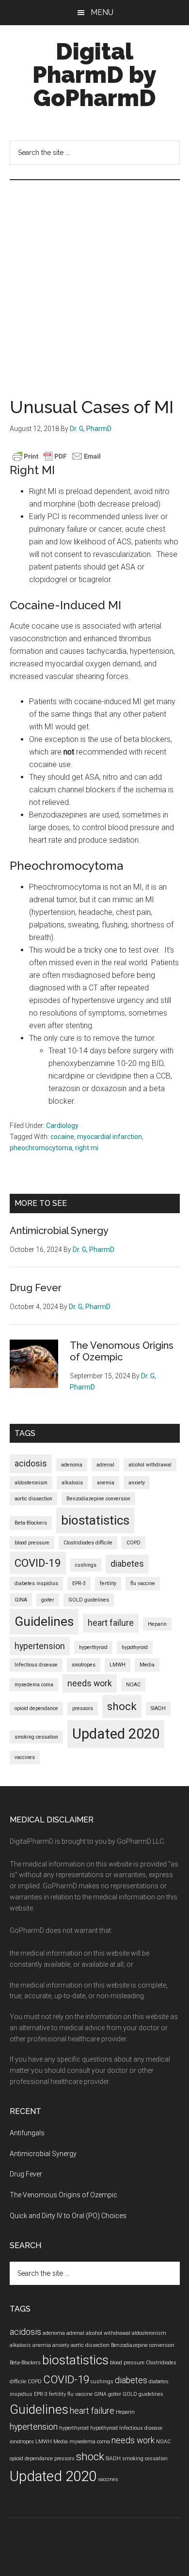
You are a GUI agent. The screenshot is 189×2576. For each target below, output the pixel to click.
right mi (87, 1148)
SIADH (158, 1708)
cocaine (62, 1137)
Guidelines (44, 1621)
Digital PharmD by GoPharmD (94, 75)
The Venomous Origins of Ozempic (122, 1351)
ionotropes (84, 1665)
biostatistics (95, 1520)
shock (122, 1706)
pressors (83, 1708)
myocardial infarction (110, 1137)
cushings (86, 1565)
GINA (21, 1600)
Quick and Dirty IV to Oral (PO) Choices (68, 2216)
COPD (134, 1543)
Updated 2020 (116, 1734)
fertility (108, 1583)
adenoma (72, 1465)
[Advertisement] (94, 279)
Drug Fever (36, 1288)
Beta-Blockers (31, 1523)
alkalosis (72, 1483)
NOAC (133, 1685)
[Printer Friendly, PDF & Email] (57, 456)
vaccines (25, 1757)
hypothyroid (135, 1647)
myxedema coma (34, 1685)
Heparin (157, 1624)
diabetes (127, 1564)
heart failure (111, 1623)
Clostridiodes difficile (88, 1543)
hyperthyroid (93, 1647)
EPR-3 (79, 1583)
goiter (48, 1600)
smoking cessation (36, 1737)
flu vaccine (143, 1583)
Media (147, 1665)
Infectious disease (36, 1665)
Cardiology (62, 1126)
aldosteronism (31, 1483)
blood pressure (32, 1543)
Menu (102, 12)
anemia (106, 1483)
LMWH (118, 1665)
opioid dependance (36, 1708)
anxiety (137, 1483)
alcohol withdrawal (150, 1465)
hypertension (40, 1646)
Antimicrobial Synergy (59, 1231)
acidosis (31, 1464)
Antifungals (27, 2133)
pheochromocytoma (41, 1148)
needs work (90, 1683)
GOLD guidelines (89, 1600)
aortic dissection (33, 1499)
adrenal (105, 1465)
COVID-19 (38, 1563)
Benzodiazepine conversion (98, 1499)
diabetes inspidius (36, 1583)
